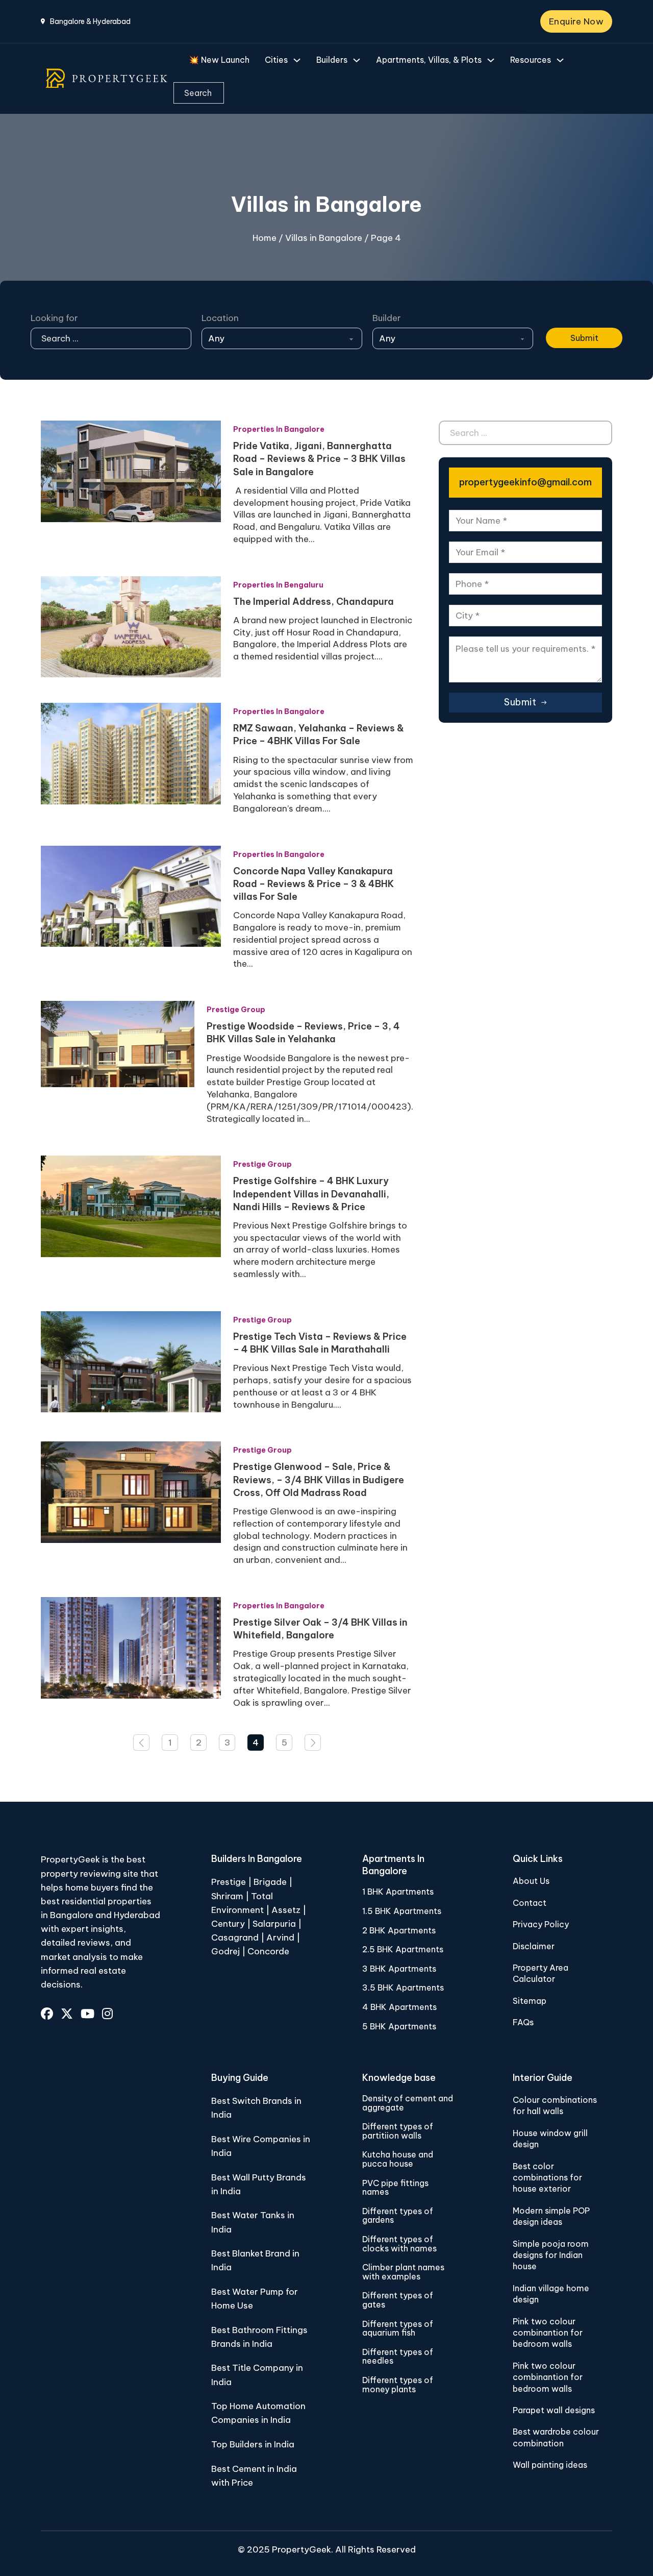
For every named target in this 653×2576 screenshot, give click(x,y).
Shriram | (231, 1896)
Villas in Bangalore (324, 238)
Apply (558, 318)
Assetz (286, 1910)
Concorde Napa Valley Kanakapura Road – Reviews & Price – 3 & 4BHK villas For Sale (313, 884)
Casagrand (235, 1937)
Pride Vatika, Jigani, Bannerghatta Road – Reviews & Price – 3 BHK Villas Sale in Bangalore (319, 459)
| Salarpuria (271, 1924)
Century (229, 1924)
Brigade (270, 1882)
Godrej (225, 1951)
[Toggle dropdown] (297, 60)
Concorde (268, 1951)
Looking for (54, 318)
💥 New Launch (219, 60)
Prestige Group (236, 1010)
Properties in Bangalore (279, 429)
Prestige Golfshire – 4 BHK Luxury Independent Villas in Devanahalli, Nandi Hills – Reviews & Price (311, 1194)
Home (265, 238)
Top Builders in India (253, 2444)
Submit (584, 338)
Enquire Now (576, 21)
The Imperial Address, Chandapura (313, 602)
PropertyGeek (302, 2549)
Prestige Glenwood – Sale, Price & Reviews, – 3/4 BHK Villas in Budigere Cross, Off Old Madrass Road (319, 1479)
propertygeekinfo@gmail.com (525, 482)
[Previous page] (141, 1743)
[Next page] (313, 1743)
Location (220, 318)
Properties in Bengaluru (278, 585)
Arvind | (283, 1937)
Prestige (229, 1882)
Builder (387, 318)
